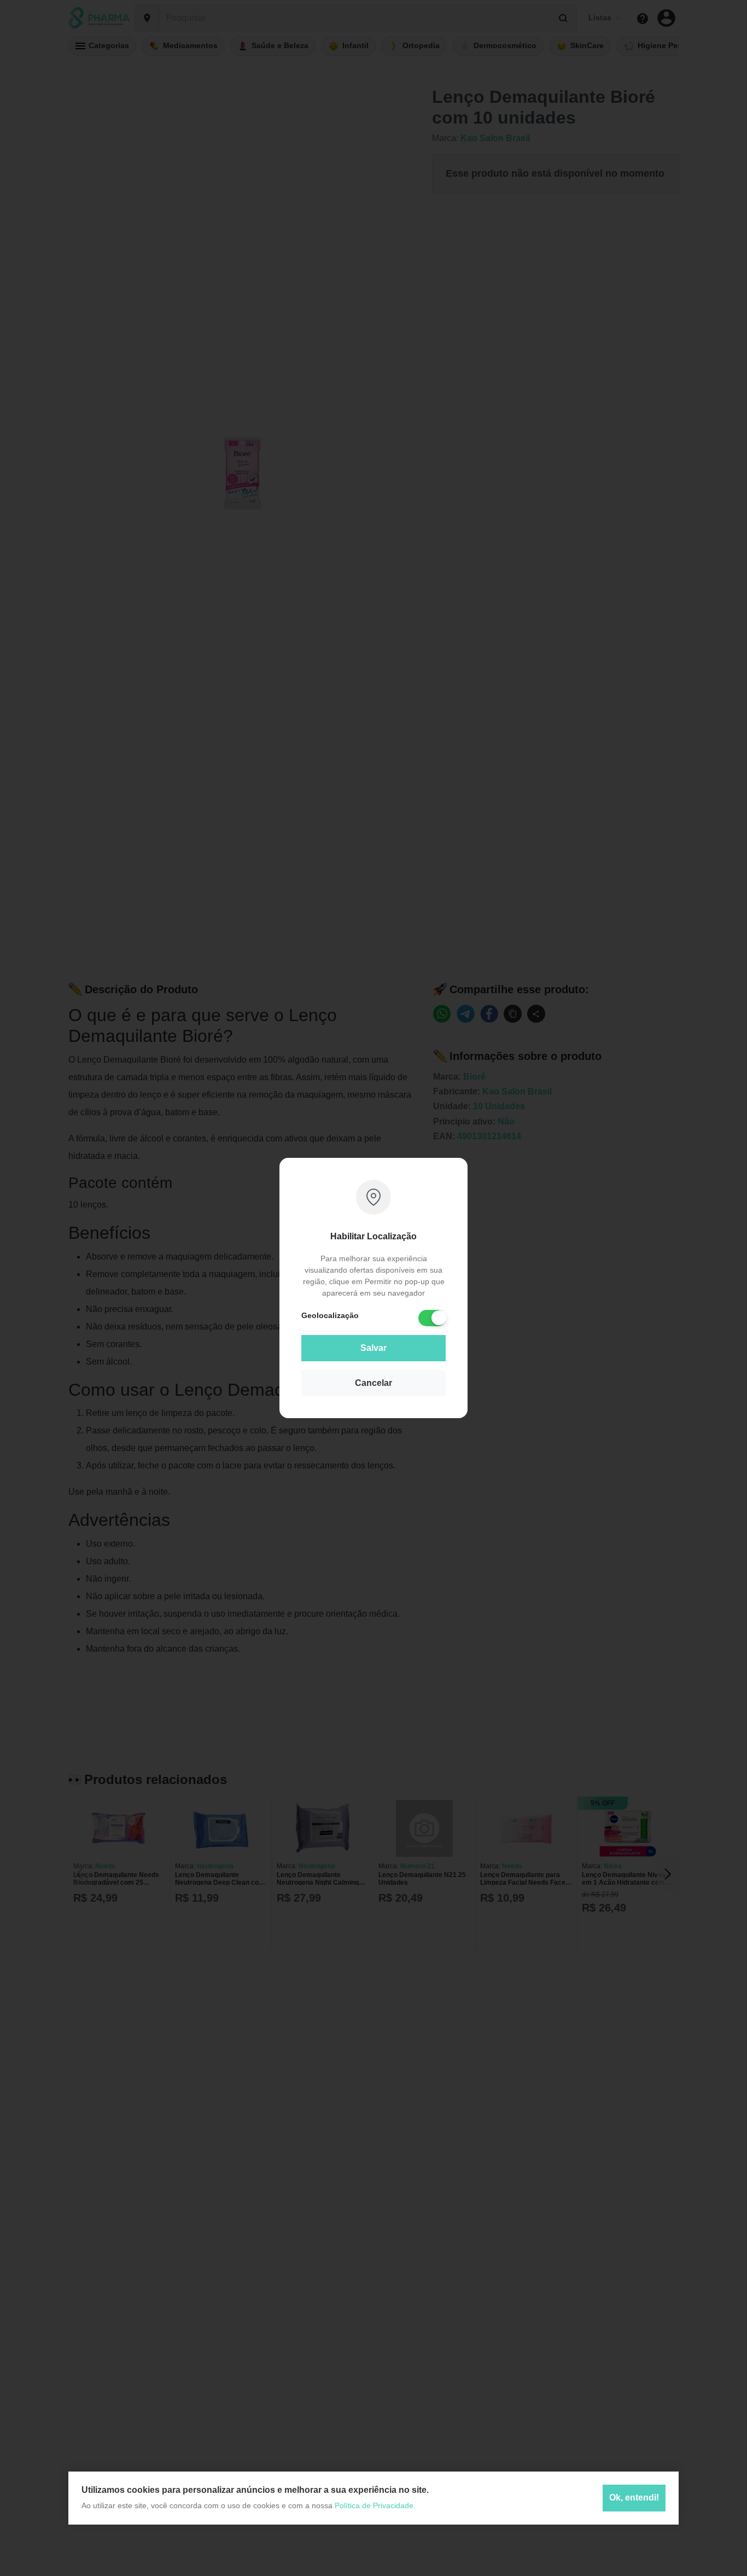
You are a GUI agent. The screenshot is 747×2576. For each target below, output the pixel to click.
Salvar (373, 1348)
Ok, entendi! (634, 2498)
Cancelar (373, 1383)
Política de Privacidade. (375, 2505)
